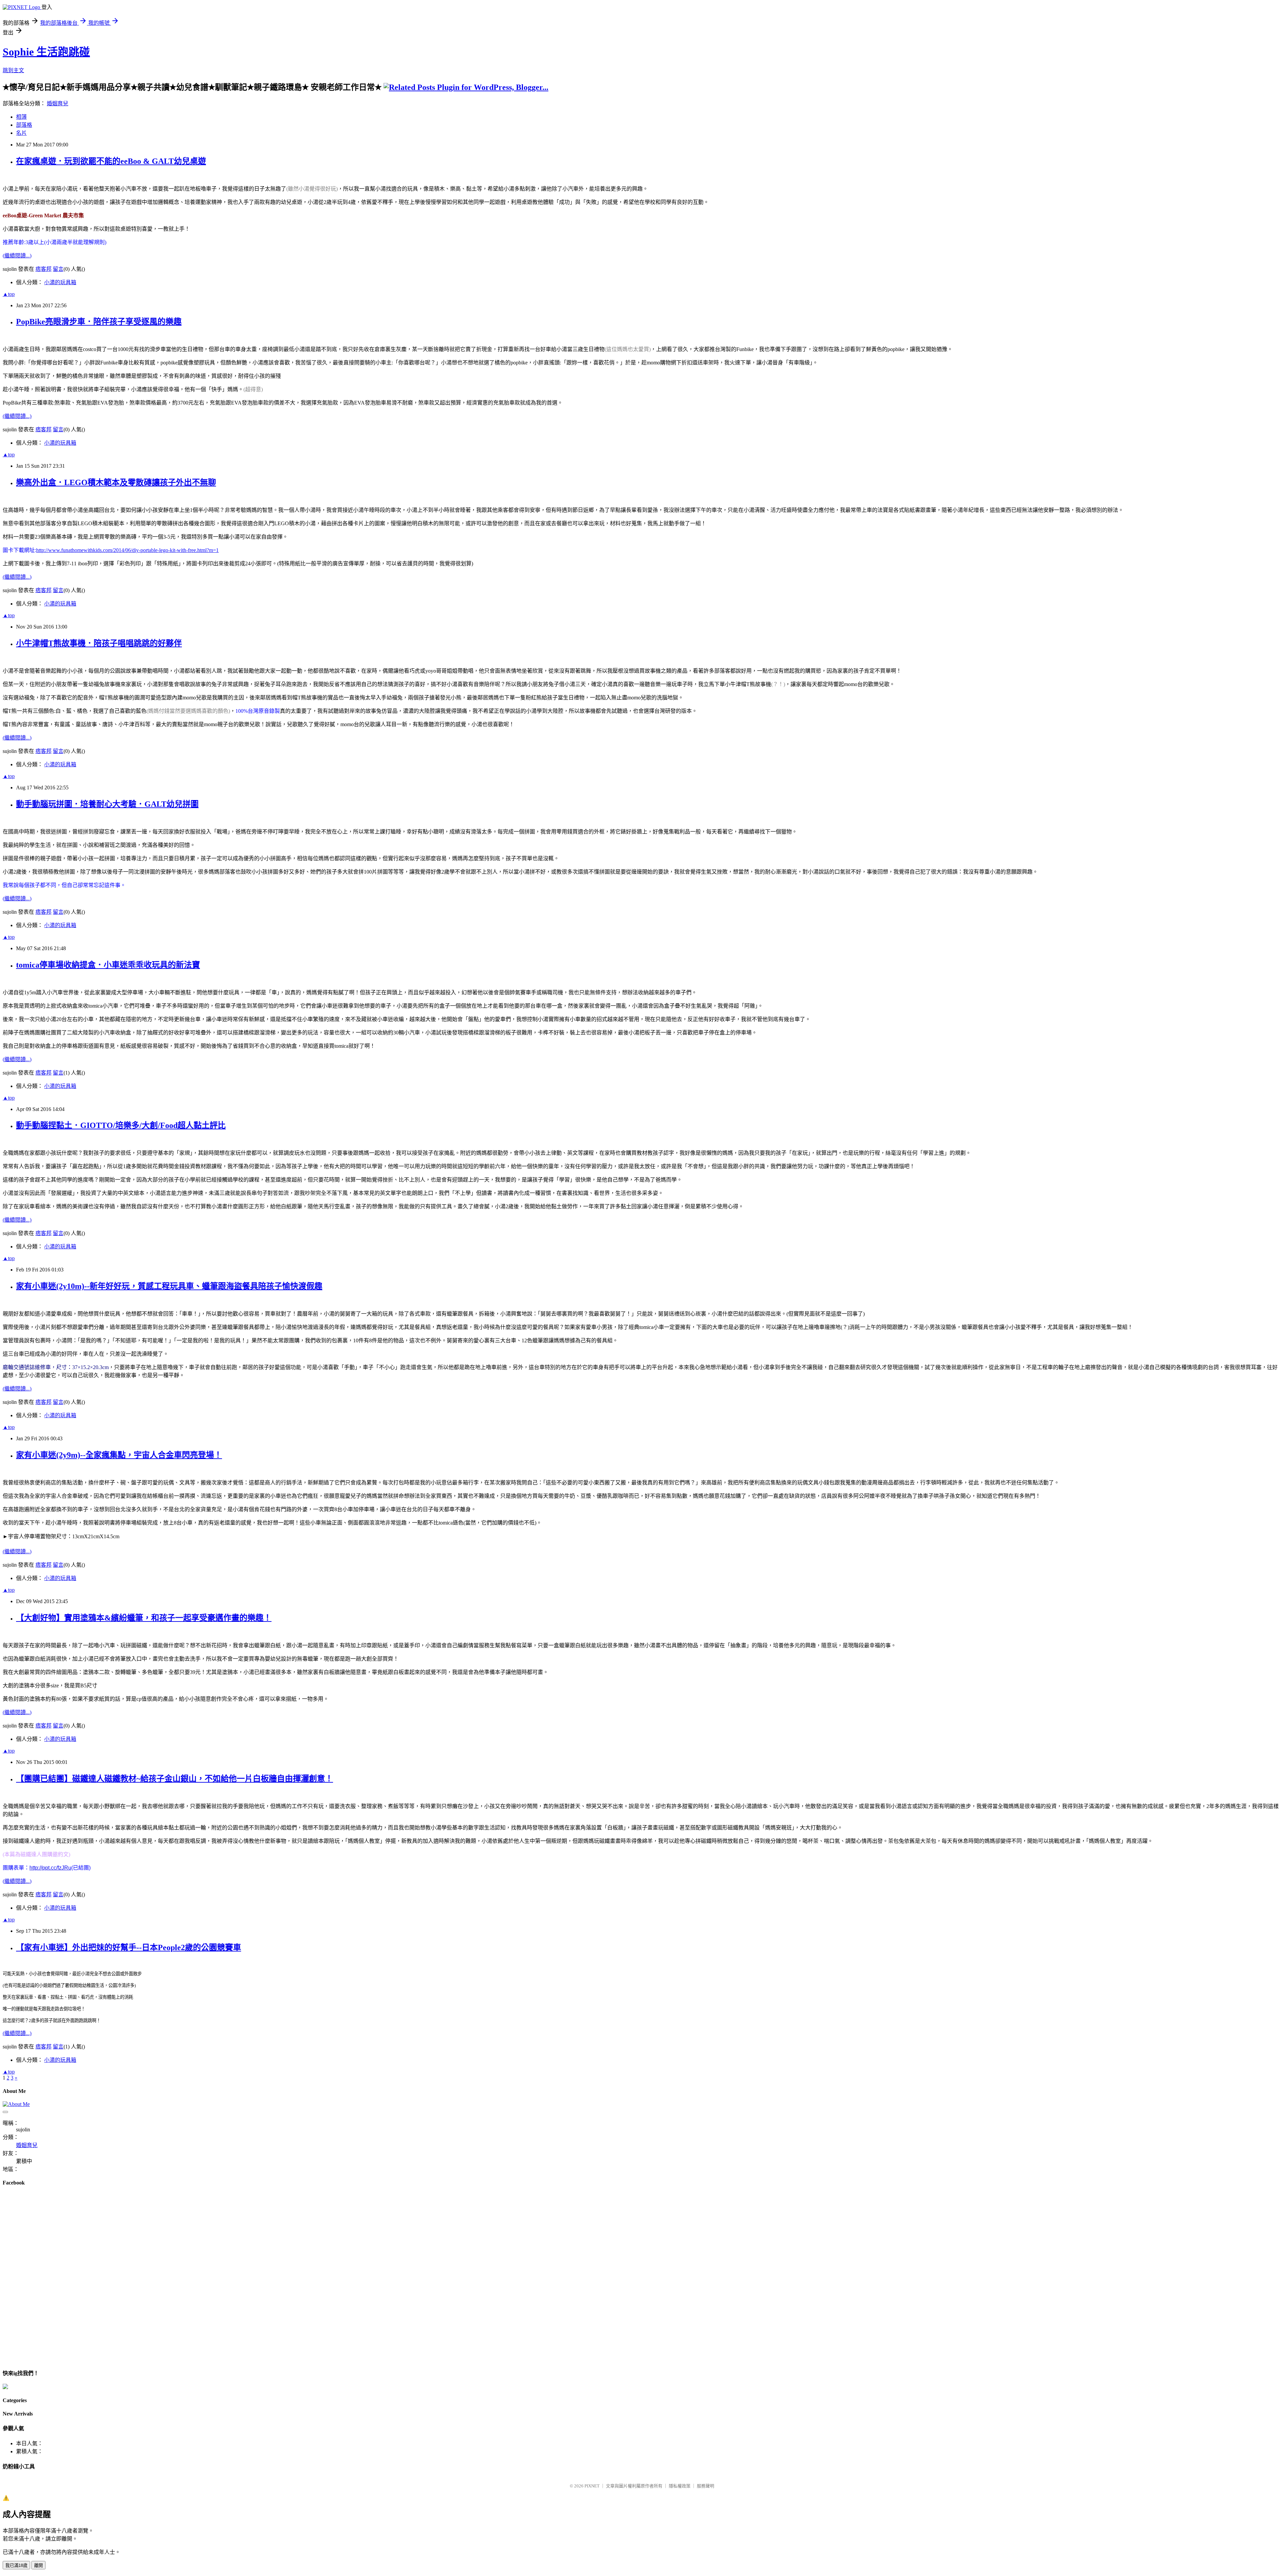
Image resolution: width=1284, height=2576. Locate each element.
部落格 (24, 125)
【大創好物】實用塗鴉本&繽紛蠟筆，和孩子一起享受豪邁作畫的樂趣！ (144, 1618)
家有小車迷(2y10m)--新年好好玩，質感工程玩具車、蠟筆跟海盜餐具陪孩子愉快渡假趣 (169, 1286)
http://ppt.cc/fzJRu (50, 1868)
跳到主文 (13, 70)
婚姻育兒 (58, 103)
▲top (9, 294)
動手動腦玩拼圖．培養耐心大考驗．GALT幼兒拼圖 (107, 804)
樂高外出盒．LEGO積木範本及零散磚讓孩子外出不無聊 (116, 482)
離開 (38, 2565)
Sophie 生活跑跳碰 (46, 52)
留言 (58, 269)
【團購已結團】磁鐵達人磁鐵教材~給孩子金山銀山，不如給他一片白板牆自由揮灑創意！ (175, 1779)
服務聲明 (706, 2486)
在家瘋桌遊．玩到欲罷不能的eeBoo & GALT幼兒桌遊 (111, 161)
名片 (21, 133)
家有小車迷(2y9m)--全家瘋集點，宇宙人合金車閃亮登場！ (119, 1455)
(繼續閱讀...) (17, 256)
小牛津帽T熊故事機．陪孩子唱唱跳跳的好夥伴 (99, 643)
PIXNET (592, 2486)
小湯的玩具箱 (60, 282)
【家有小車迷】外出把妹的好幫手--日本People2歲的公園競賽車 (129, 1947)
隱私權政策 (680, 2486)
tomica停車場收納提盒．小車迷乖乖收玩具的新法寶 (108, 965)
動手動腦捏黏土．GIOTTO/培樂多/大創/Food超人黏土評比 (121, 1125)
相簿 (21, 117)
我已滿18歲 (16, 2565)
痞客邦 (43, 269)
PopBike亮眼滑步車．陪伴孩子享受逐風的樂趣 (99, 322)
